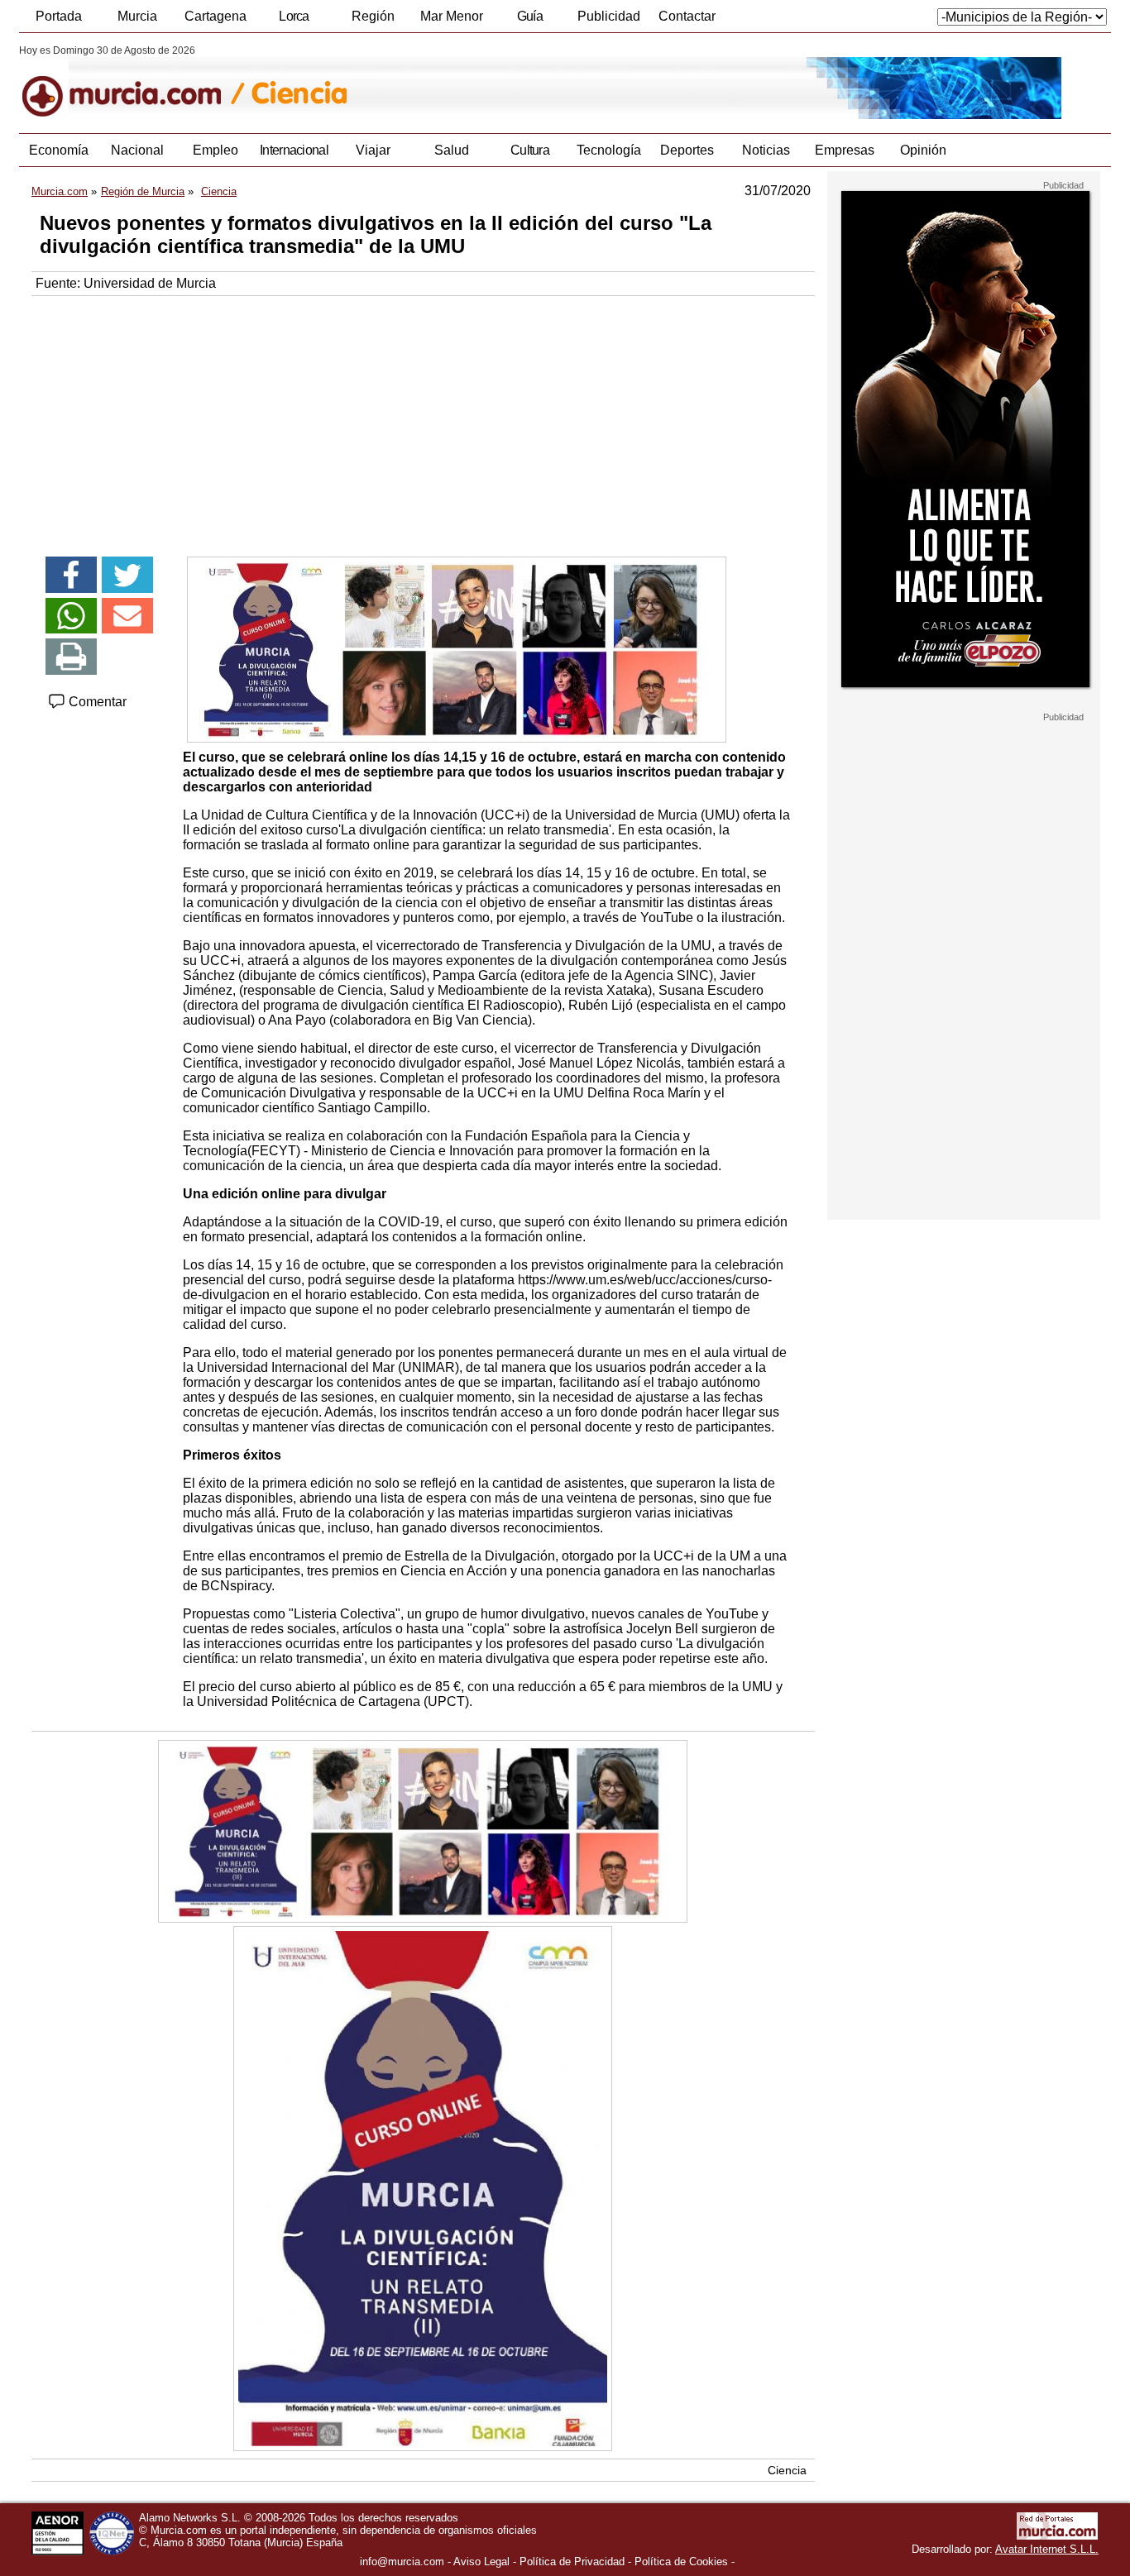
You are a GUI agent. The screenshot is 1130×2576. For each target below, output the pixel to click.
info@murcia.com (402, 2562)
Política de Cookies (681, 2562)
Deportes (687, 150)
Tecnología (609, 150)
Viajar (373, 150)
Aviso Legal (481, 2562)
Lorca (294, 16)
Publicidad (609, 16)
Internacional (294, 150)
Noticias (766, 150)
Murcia (137, 16)
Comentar (96, 702)
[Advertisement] (423, 420)
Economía (59, 150)
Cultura (530, 150)
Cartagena (215, 16)
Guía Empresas (529, 21)
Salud (452, 150)
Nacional (137, 150)
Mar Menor (452, 16)
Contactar (687, 16)
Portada (59, 16)
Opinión (923, 150)
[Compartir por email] (127, 616)
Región (373, 16)
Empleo (215, 150)
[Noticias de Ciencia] (422, 82)
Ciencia (787, 2470)
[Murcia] (133, 82)
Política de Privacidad (572, 2562)
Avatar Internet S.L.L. (1047, 2549)
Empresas (845, 150)
